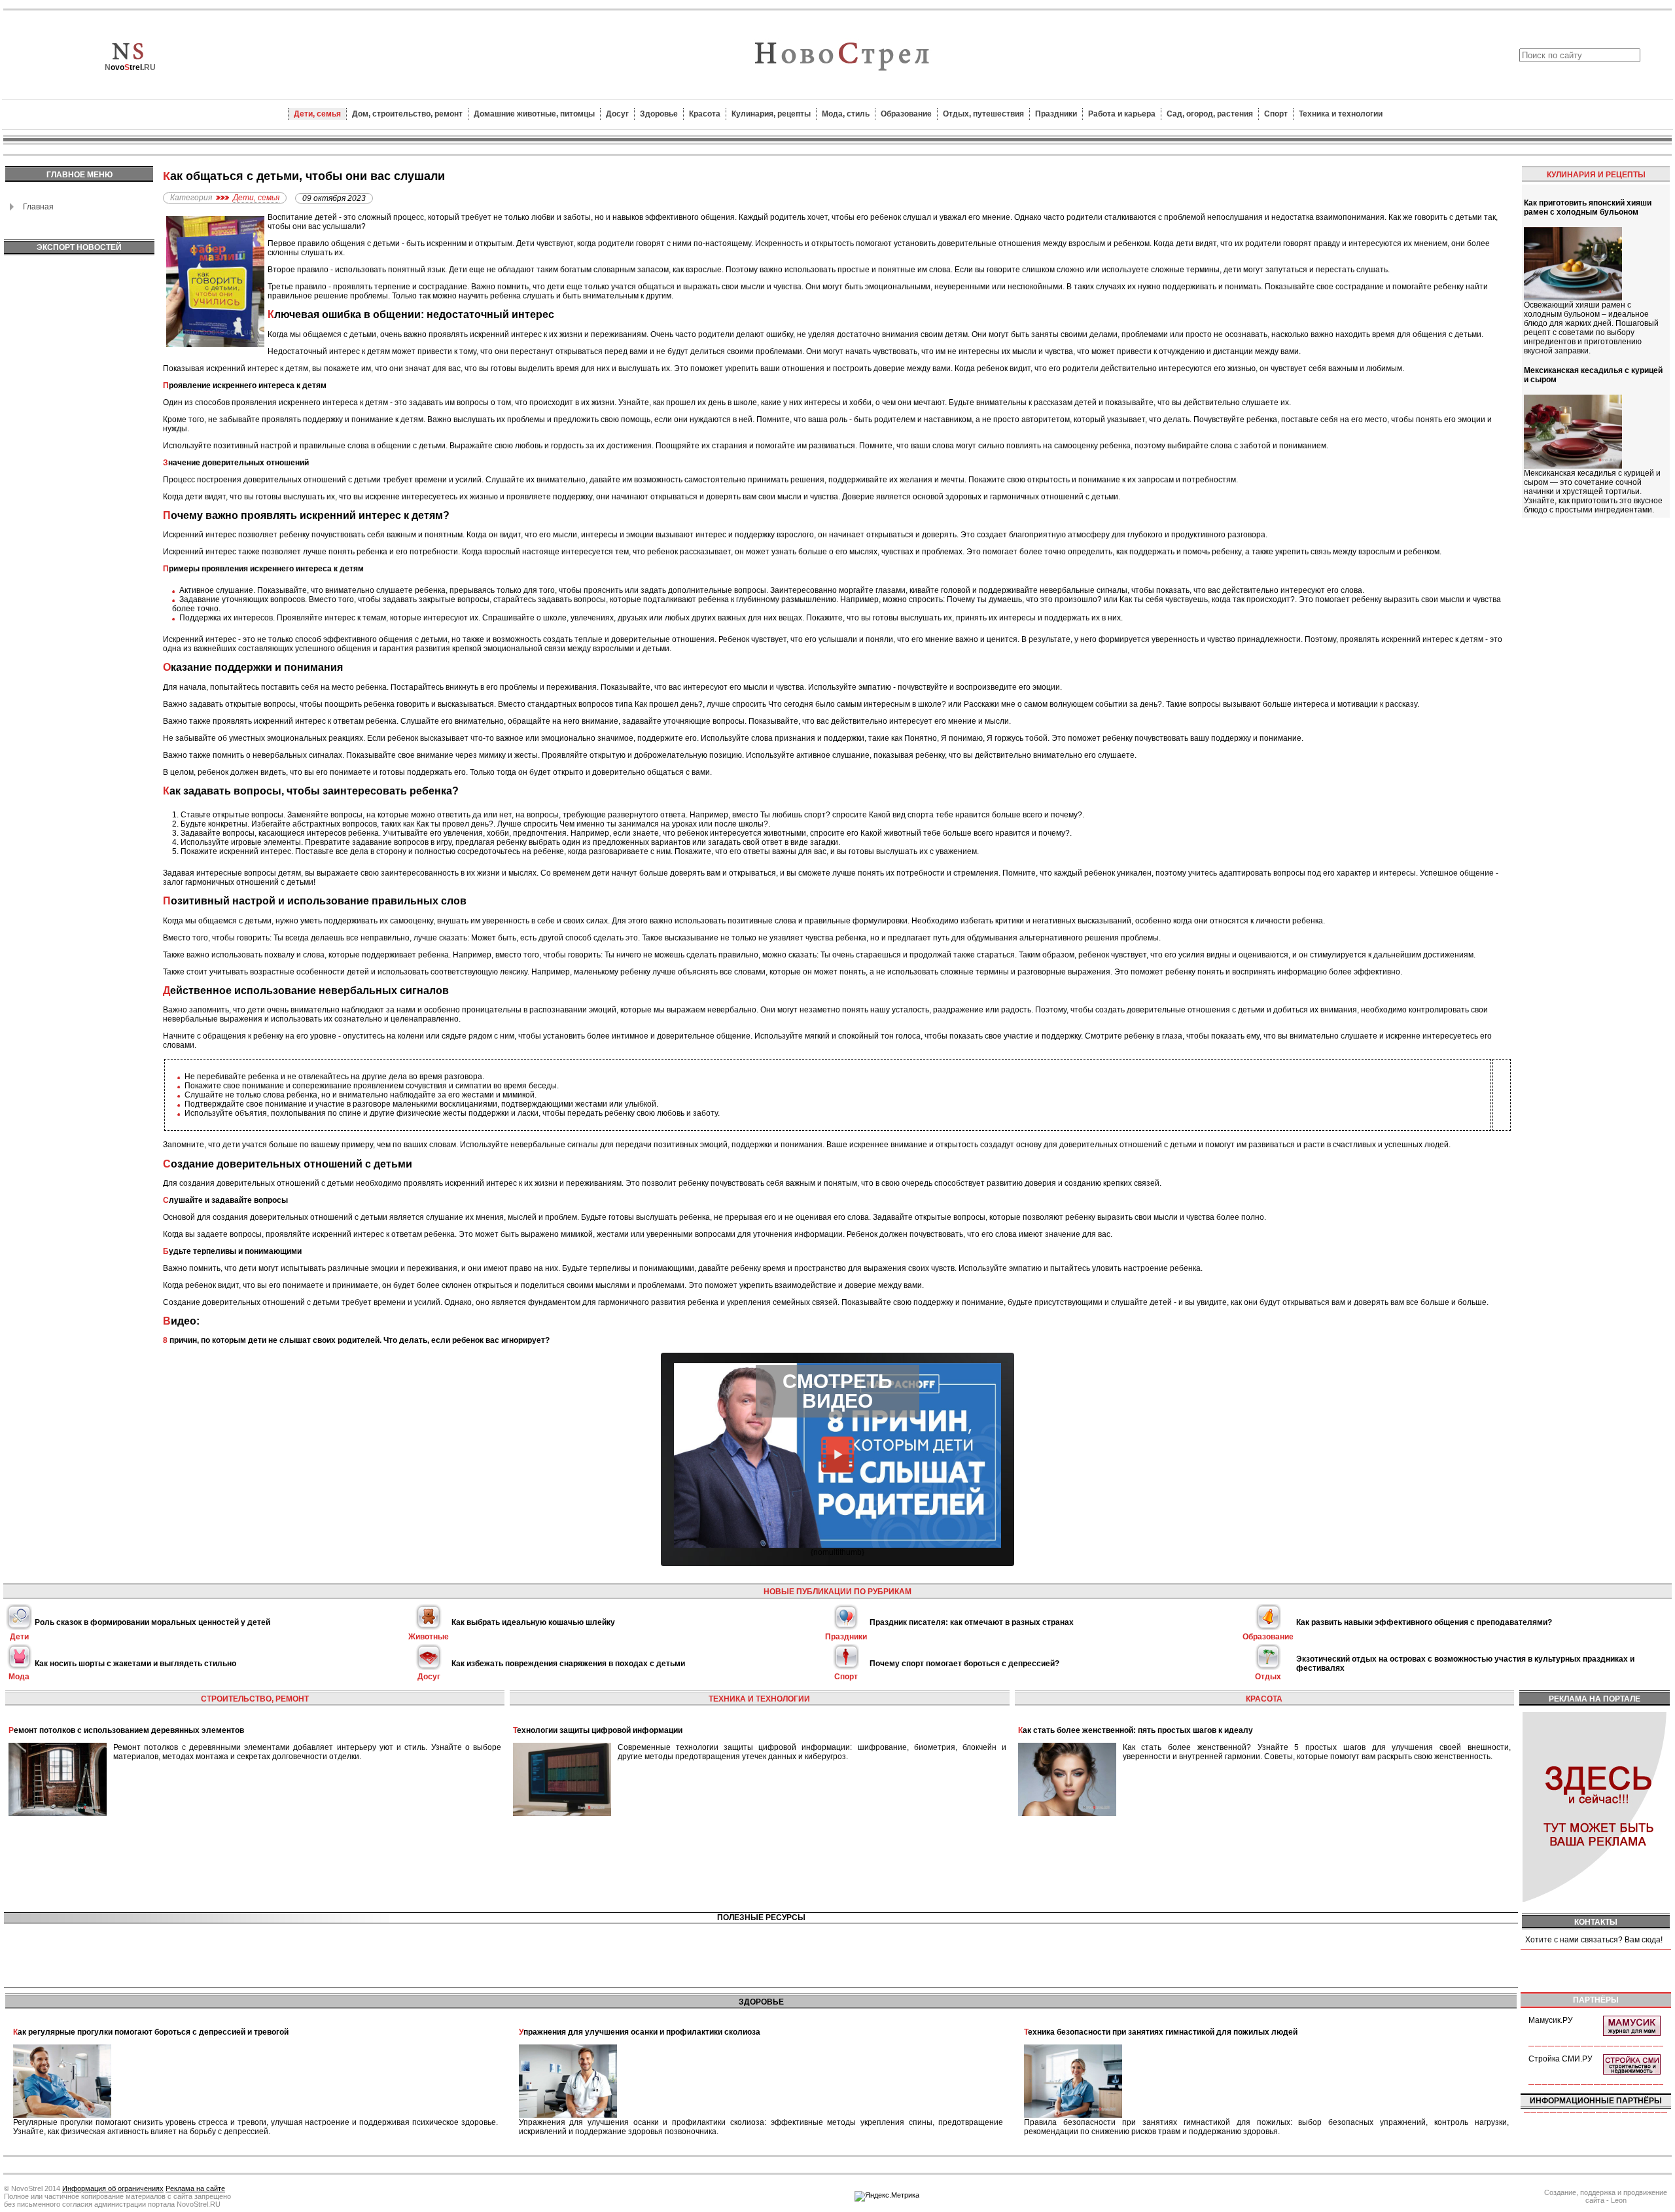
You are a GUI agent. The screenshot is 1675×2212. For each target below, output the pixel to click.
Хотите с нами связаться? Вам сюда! (1594, 1940)
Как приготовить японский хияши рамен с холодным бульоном (1588, 207)
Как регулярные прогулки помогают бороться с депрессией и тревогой (151, 2032)
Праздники (1056, 114)
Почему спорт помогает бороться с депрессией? (964, 1664)
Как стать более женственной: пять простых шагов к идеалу (1136, 1730)
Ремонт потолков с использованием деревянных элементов (126, 1730)
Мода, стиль (846, 114)
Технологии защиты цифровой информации (598, 1730)
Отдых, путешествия (983, 114)
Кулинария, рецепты (771, 114)
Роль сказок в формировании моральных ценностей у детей (152, 1622)
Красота (705, 114)
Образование (906, 114)
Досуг (617, 114)
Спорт (1276, 114)
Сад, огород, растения (1210, 114)
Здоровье (659, 114)
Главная (38, 207)
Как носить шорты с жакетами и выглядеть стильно (135, 1664)
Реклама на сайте (195, 2188)
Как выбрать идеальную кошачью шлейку (533, 1622)
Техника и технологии (1341, 114)
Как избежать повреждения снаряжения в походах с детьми (568, 1664)
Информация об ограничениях (113, 2188)
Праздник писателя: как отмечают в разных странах (972, 1622)
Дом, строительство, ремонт (407, 114)
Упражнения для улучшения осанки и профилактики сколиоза (640, 2032)
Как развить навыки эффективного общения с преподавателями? (1424, 1622)
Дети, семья (317, 114)
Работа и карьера (1122, 114)
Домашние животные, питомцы (534, 114)
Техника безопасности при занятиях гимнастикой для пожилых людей (1161, 2032)
